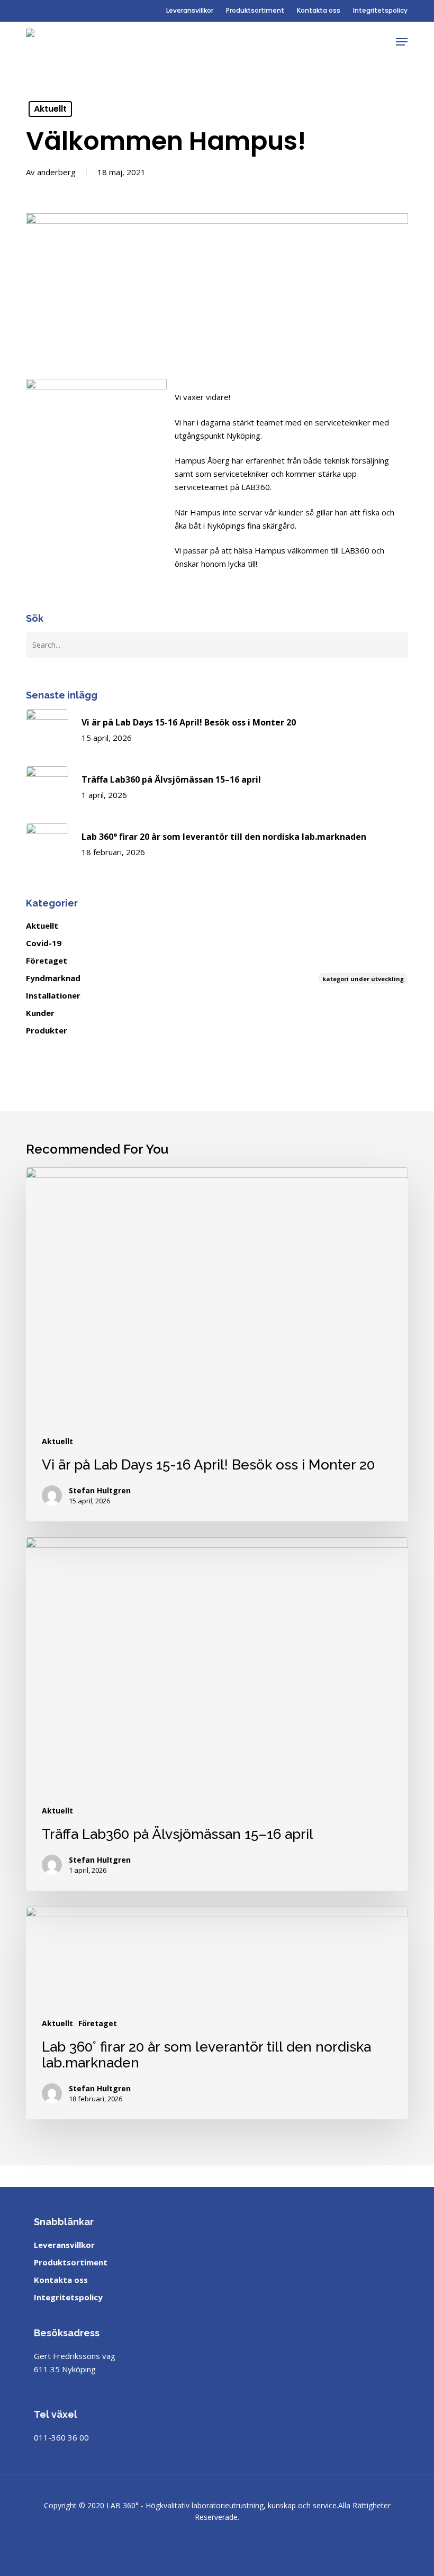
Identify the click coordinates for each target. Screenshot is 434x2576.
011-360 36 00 (61, 2437)
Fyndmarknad (215, 978)
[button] (402, 42)
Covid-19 (44, 943)
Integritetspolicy (68, 2297)
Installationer (53, 995)
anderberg (56, 172)
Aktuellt (50, 109)
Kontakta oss (61, 2280)
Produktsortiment (71, 2262)
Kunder (40, 1013)
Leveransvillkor (64, 2245)
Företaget (47, 960)
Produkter (47, 1030)
